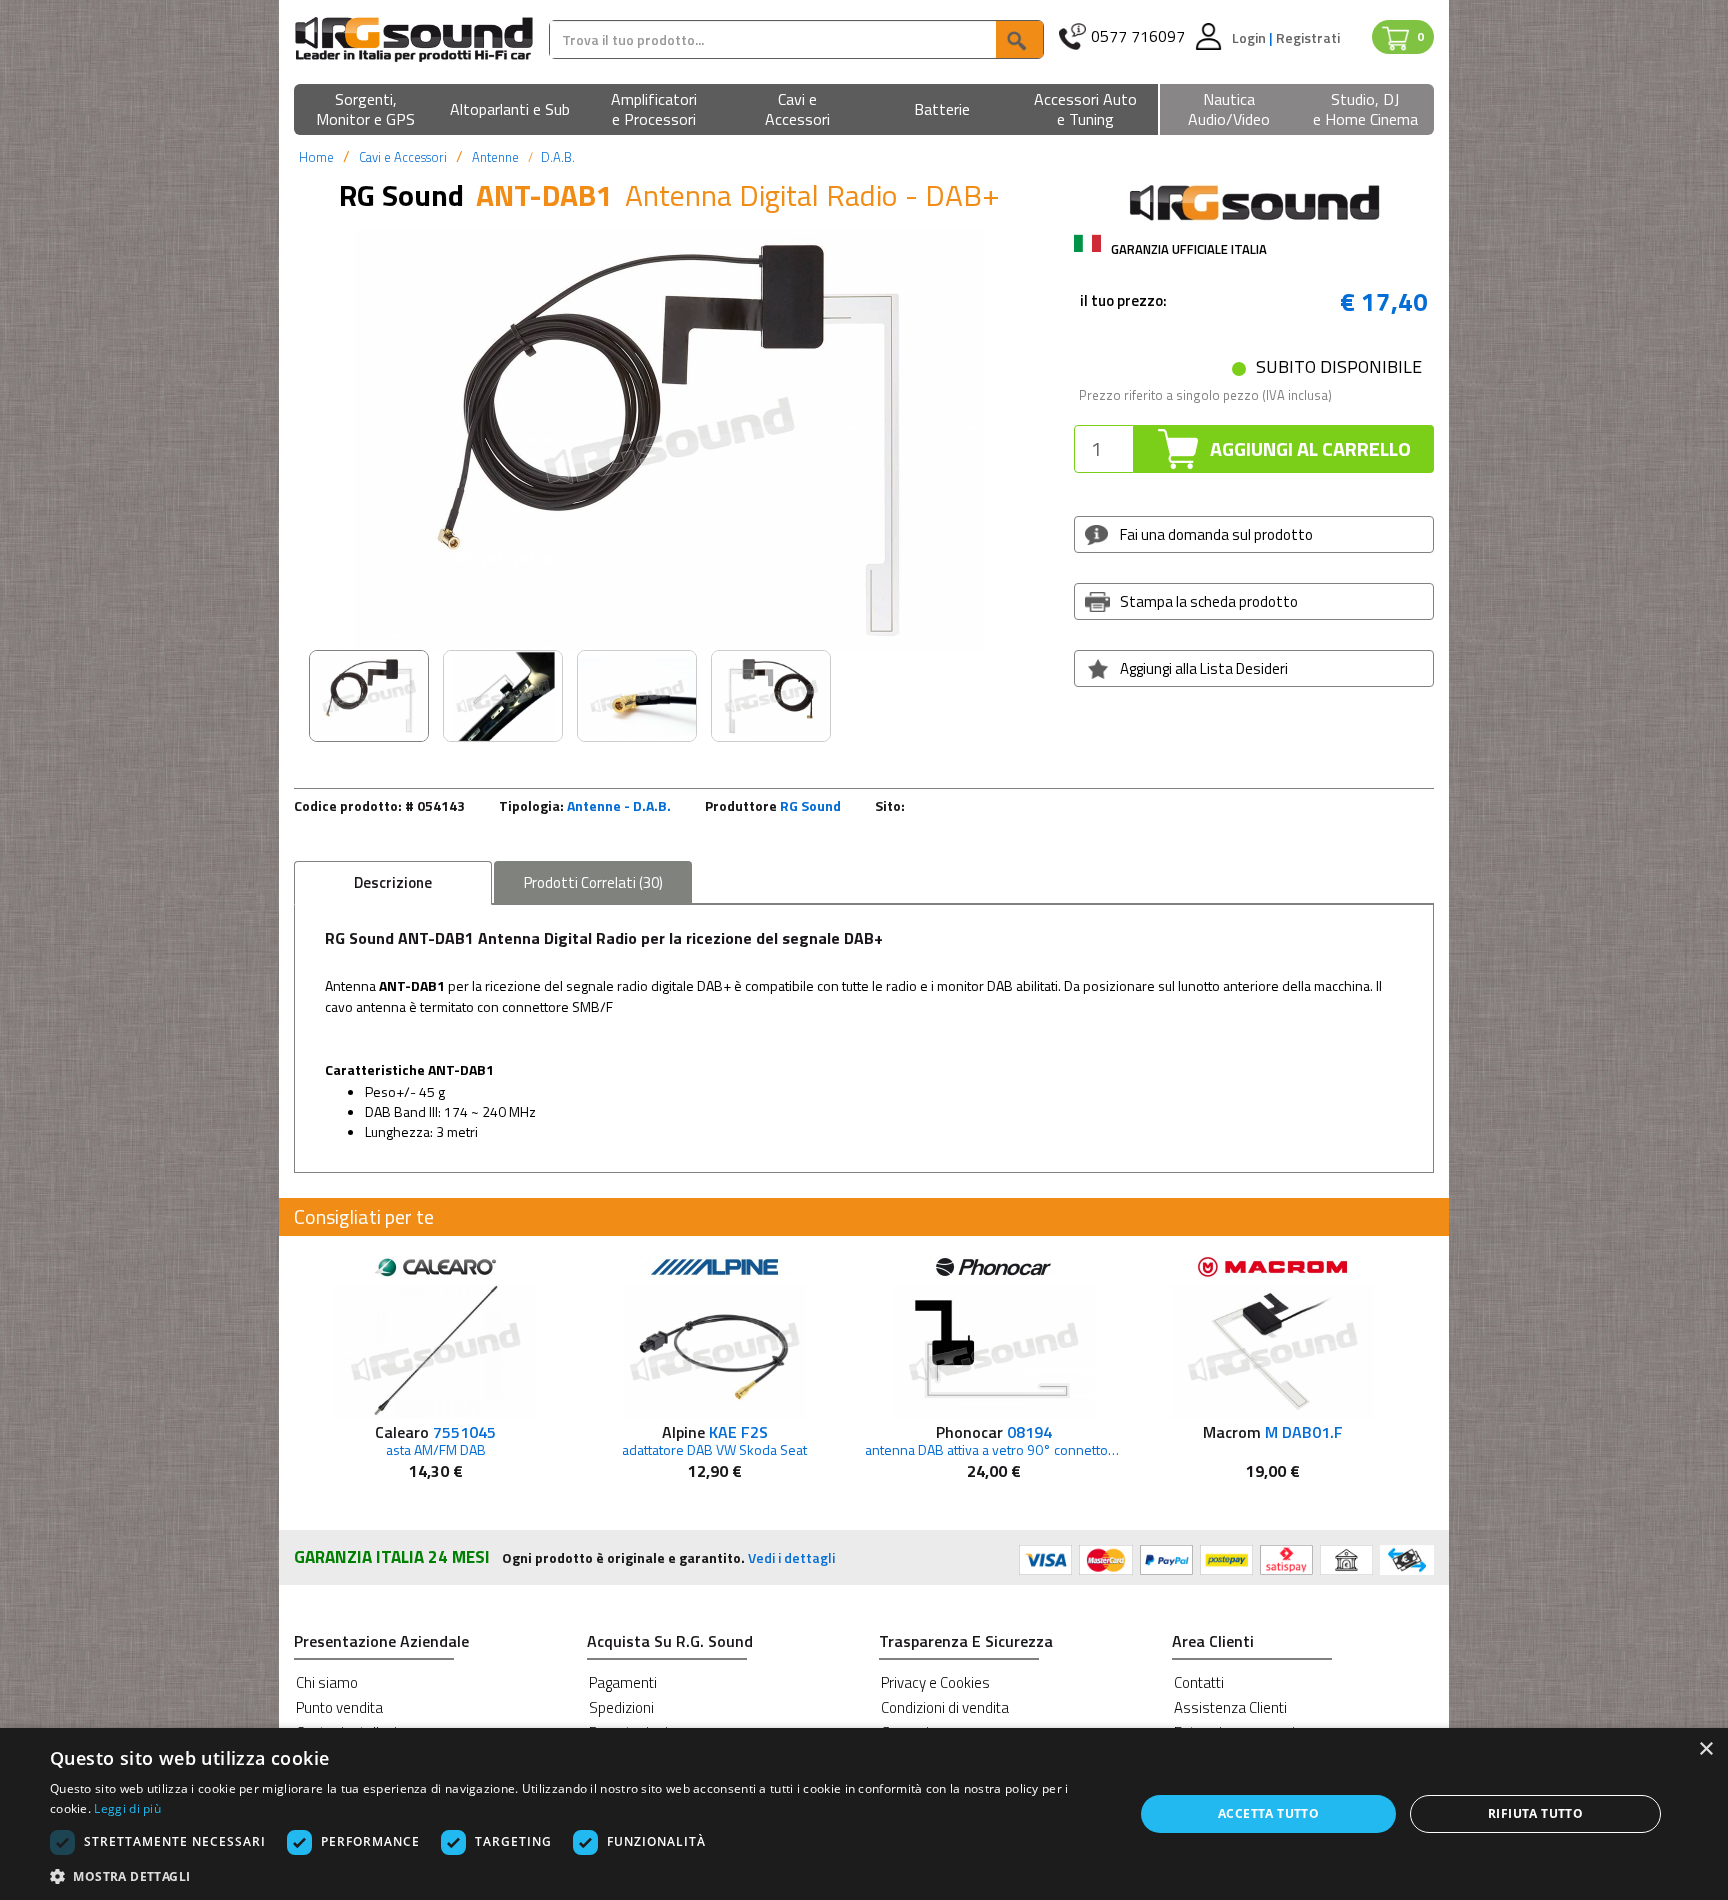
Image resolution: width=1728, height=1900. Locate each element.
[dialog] (864, 1814)
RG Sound (810, 805)
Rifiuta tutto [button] (1535, 1813)
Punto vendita (339, 1707)
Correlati (593, 882)
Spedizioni (621, 1707)
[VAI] (1019, 39)
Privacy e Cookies (935, 1682)
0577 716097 (1138, 36)
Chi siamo (327, 1682)
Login (1250, 37)
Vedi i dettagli (791, 1557)
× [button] (1705, 1749)
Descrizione (393, 882)
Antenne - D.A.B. (619, 805)
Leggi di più (127, 1808)
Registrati (1308, 37)
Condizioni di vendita (945, 1707)
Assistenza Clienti (1230, 1707)
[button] (366, 110)
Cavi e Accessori (403, 157)
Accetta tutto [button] (1268, 1813)
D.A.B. (558, 157)
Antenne (495, 157)
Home (316, 157)
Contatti (1199, 1682)
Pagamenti (623, 1682)
